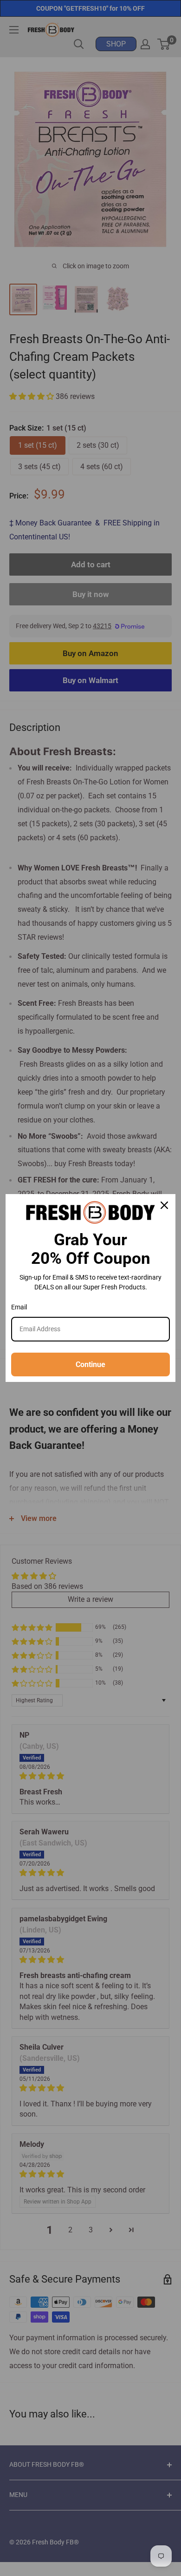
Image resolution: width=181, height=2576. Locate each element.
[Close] (164, 1205)
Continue (90, 1364)
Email (19, 1307)
